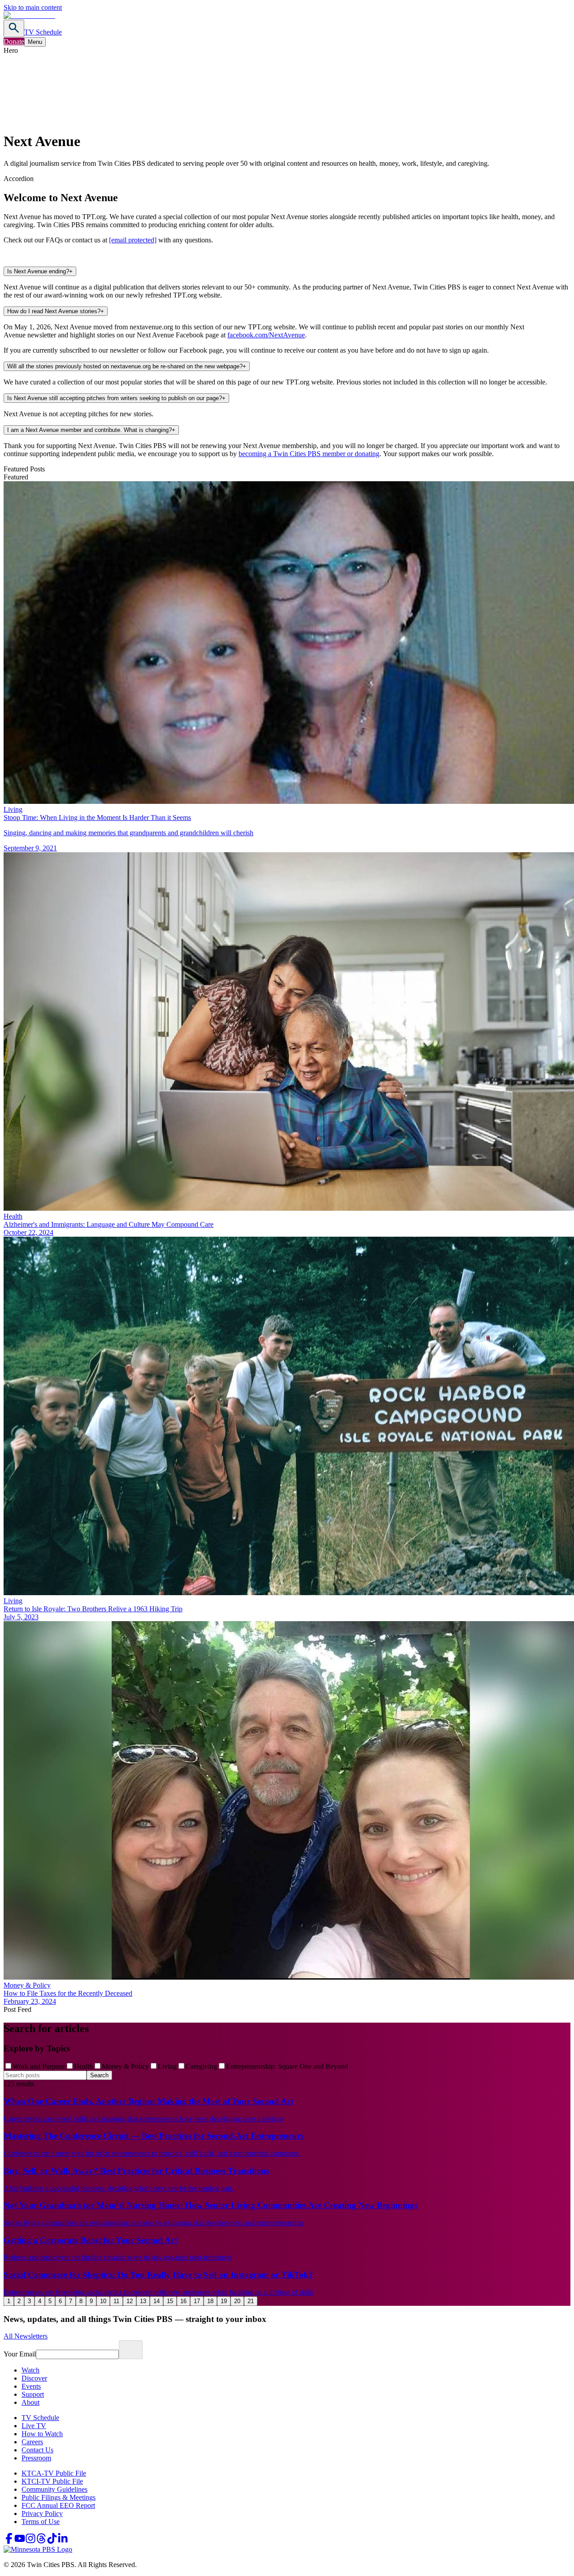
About (30, 2402)
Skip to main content (33, 7)
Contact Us (37, 2450)
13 (143, 2301)
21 (251, 2301)
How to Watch (42, 2434)
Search (99, 2075)
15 (170, 2301)
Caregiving (201, 2066)
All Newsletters (26, 2336)
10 (103, 2301)
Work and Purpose (39, 2066)
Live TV (34, 2426)
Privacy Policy (42, 2513)
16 (183, 2301)
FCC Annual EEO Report (58, 2505)
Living (167, 2066)
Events (31, 2386)
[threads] (41, 2541)
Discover (34, 2378)
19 (224, 2301)
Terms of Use (41, 2522)
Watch (30, 2370)
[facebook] (9, 2541)
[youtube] (20, 2541)
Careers (32, 2442)
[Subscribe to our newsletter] (131, 2350)
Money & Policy (125, 2066)
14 (157, 2301)
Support (33, 2394)
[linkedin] (63, 2541)
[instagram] (30, 2541)
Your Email (20, 2354)
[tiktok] (52, 2541)
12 (130, 2301)
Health (83, 2066)
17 (197, 2301)
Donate (14, 41)
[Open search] (14, 28)
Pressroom (36, 2458)
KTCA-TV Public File (54, 2473)
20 (237, 2301)
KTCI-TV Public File (52, 2481)
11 (116, 2301)
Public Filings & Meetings (59, 2497)
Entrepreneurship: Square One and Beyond (287, 2066)
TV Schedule (43, 32)
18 (210, 2301)
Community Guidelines (54, 2489)
